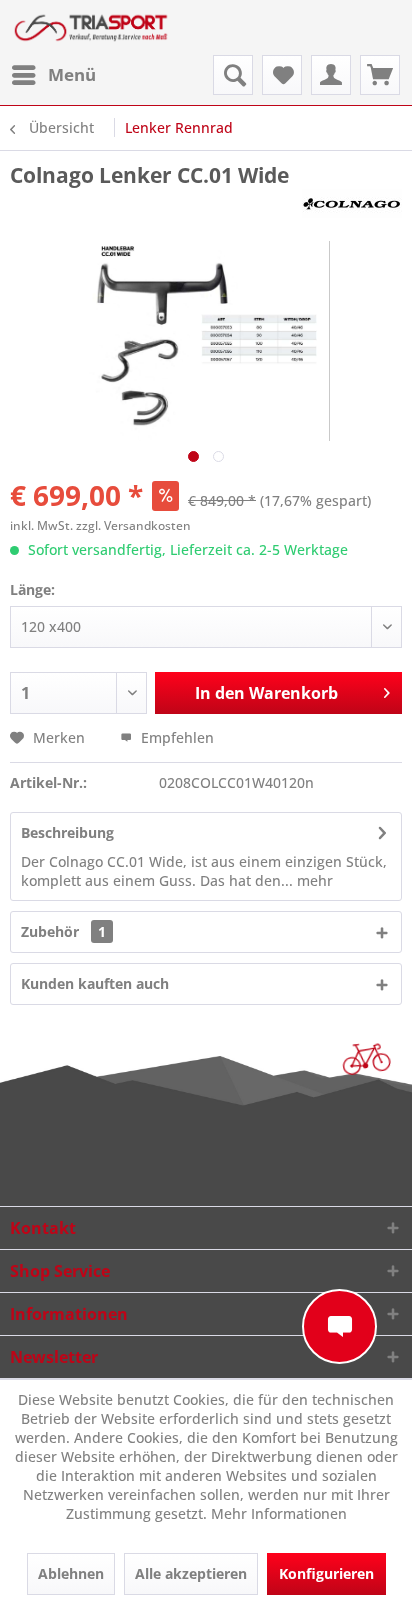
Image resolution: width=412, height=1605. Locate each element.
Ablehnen (71, 1573)
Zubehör (63, 931)
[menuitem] (53, 75)
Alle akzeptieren (191, 1573)
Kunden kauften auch (95, 983)
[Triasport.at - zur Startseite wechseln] (91, 27)
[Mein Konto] (331, 75)
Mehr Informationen (279, 1513)
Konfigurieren (326, 1573)
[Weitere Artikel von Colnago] (352, 206)
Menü (72, 74)
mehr (313, 880)
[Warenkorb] (380, 75)
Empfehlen (175, 737)
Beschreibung (67, 832)
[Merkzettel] (282, 75)
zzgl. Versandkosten (133, 525)
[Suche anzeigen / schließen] (233, 75)
